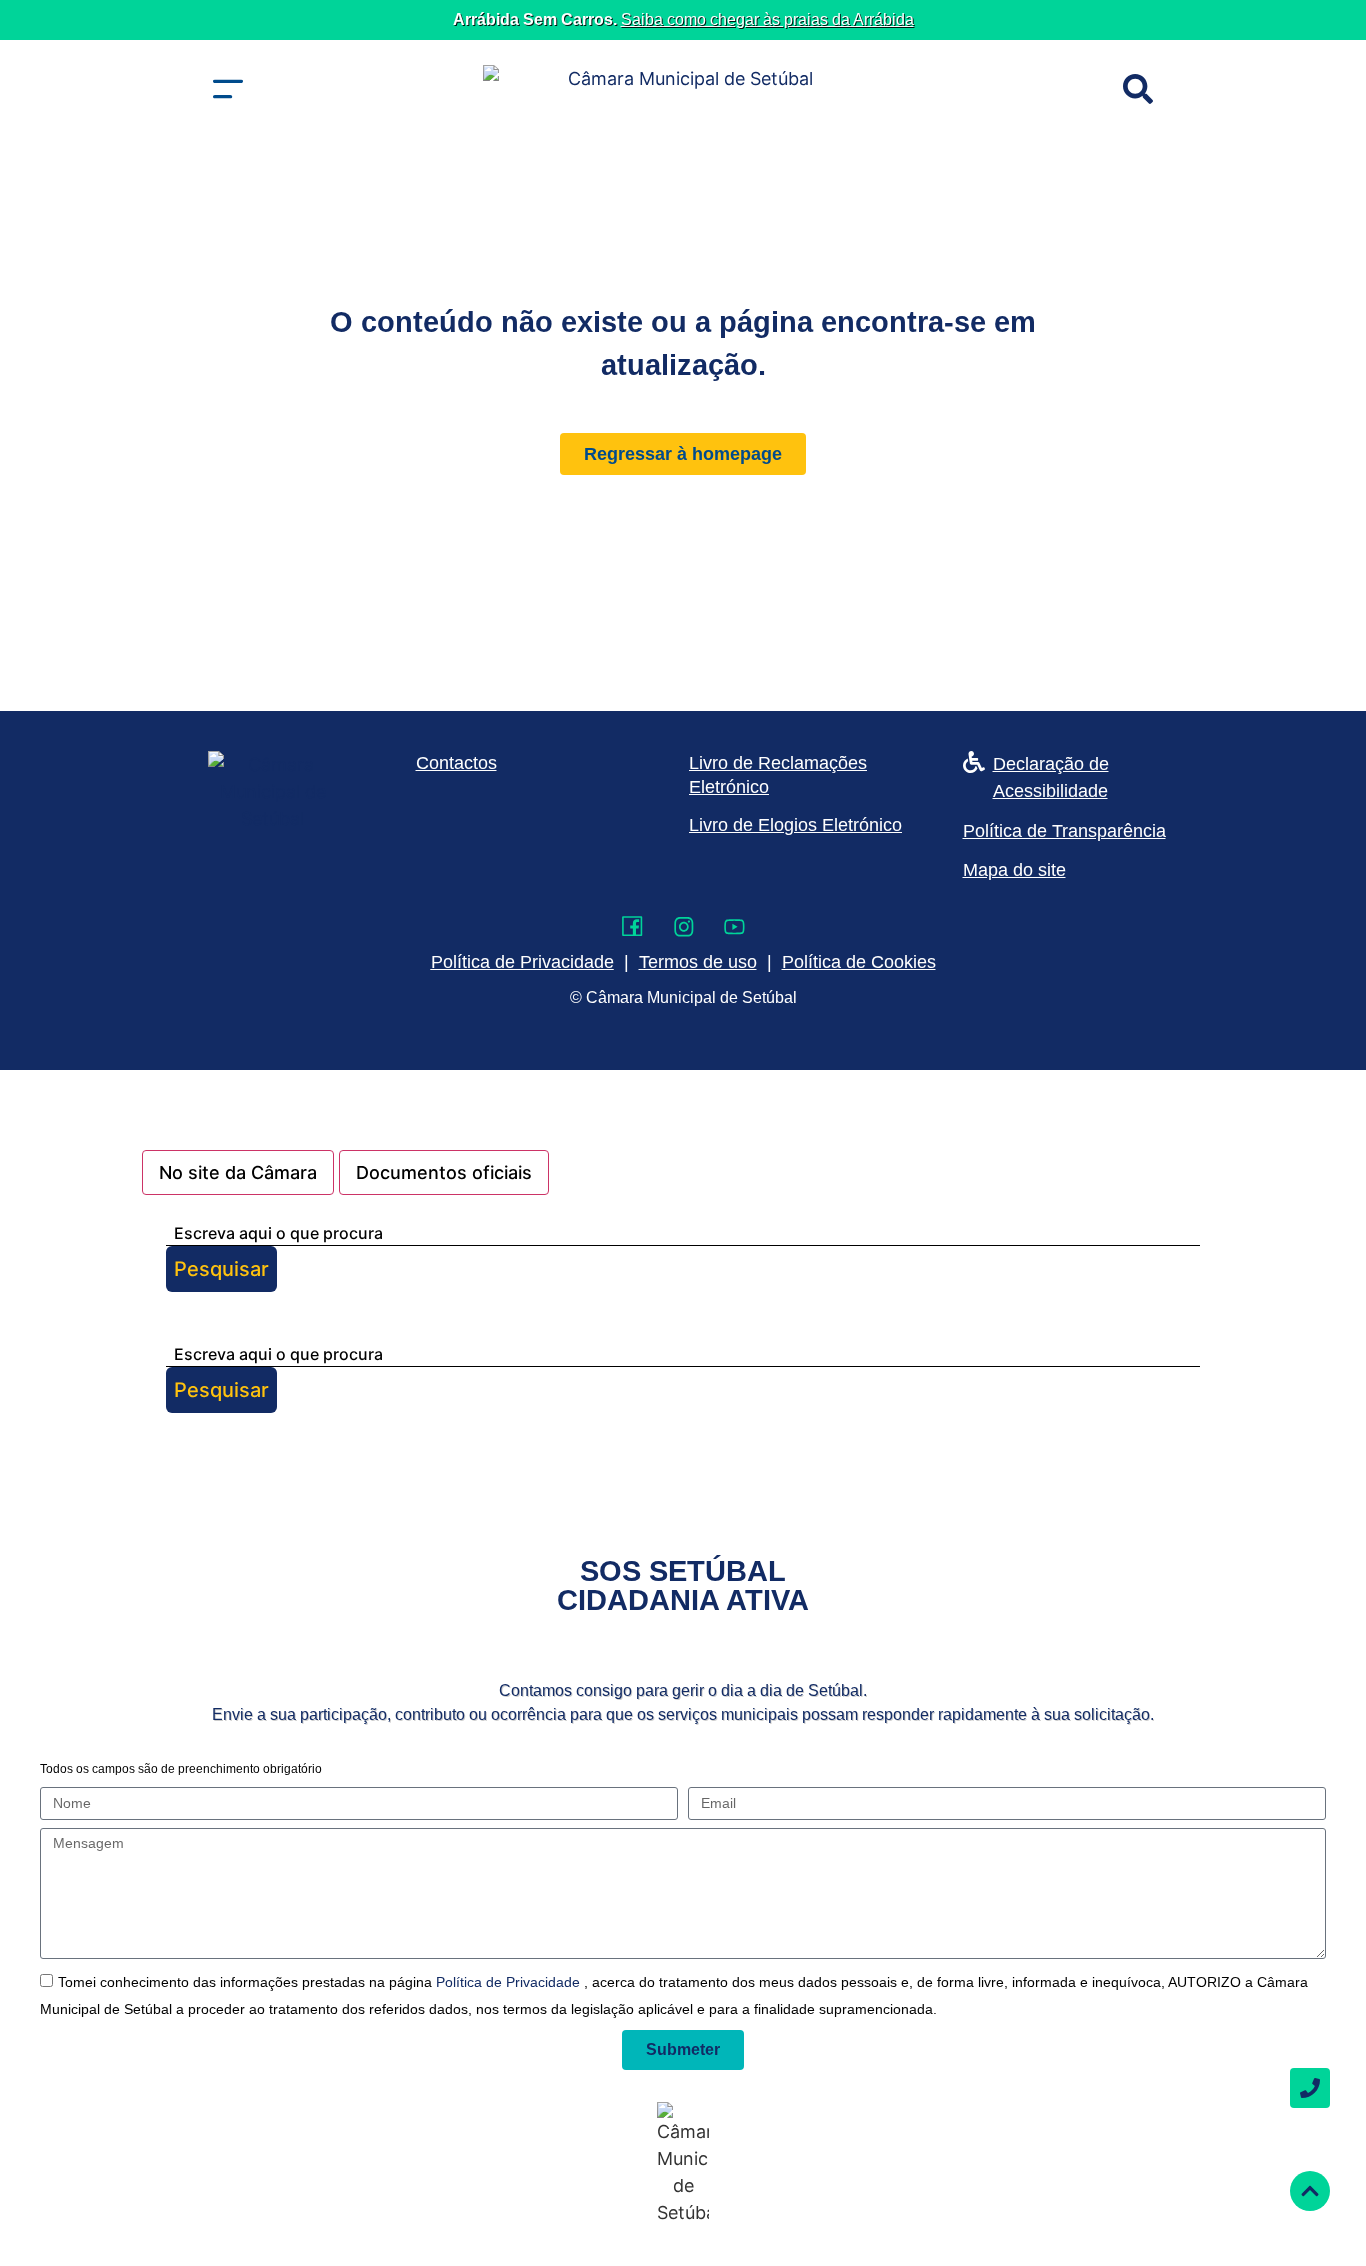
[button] (228, 89)
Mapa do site (1014, 870)
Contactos (456, 763)
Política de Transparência (1064, 831)
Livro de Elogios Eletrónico (795, 825)
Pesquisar (221, 1269)
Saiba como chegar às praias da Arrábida (767, 19)
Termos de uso (698, 962)
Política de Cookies (859, 962)
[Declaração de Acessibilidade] (974, 762)
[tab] (238, 1172)
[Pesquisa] (1138, 89)
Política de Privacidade (510, 1982)
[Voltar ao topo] (1310, 2191)
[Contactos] (1310, 2088)
